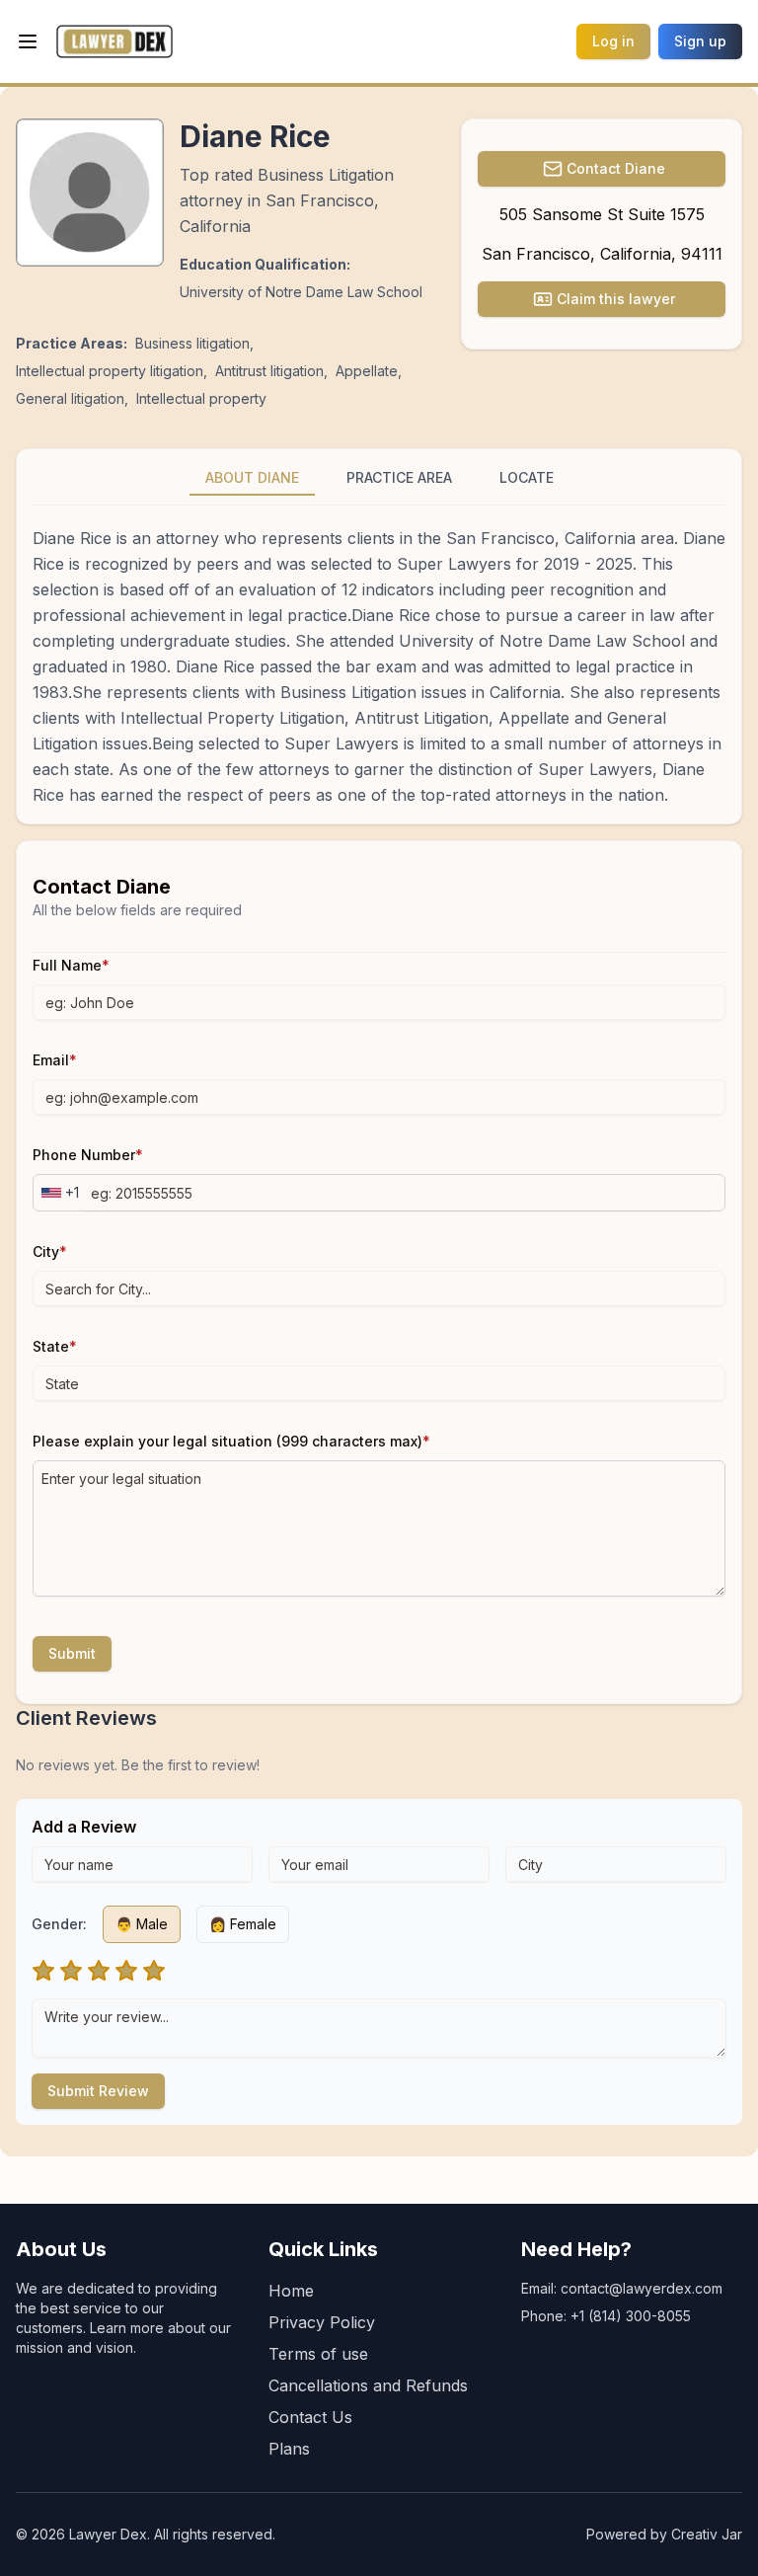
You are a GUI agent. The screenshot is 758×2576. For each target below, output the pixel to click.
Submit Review (98, 2091)
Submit (72, 1653)
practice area (399, 477)
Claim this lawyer (616, 299)
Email (55, 1060)
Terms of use (318, 2354)
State (55, 1346)
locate (527, 477)
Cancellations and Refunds (368, 2385)
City (50, 1251)
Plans (289, 2449)
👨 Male (142, 1924)
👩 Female (243, 1924)
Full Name (71, 965)
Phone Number (88, 1155)
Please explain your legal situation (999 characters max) (231, 1441)
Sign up (700, 41)
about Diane (252, 477)
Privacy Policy (322, 2322)
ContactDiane (616, 168)
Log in (613, 41)
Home (291, 2291)
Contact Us (310, 2417)
